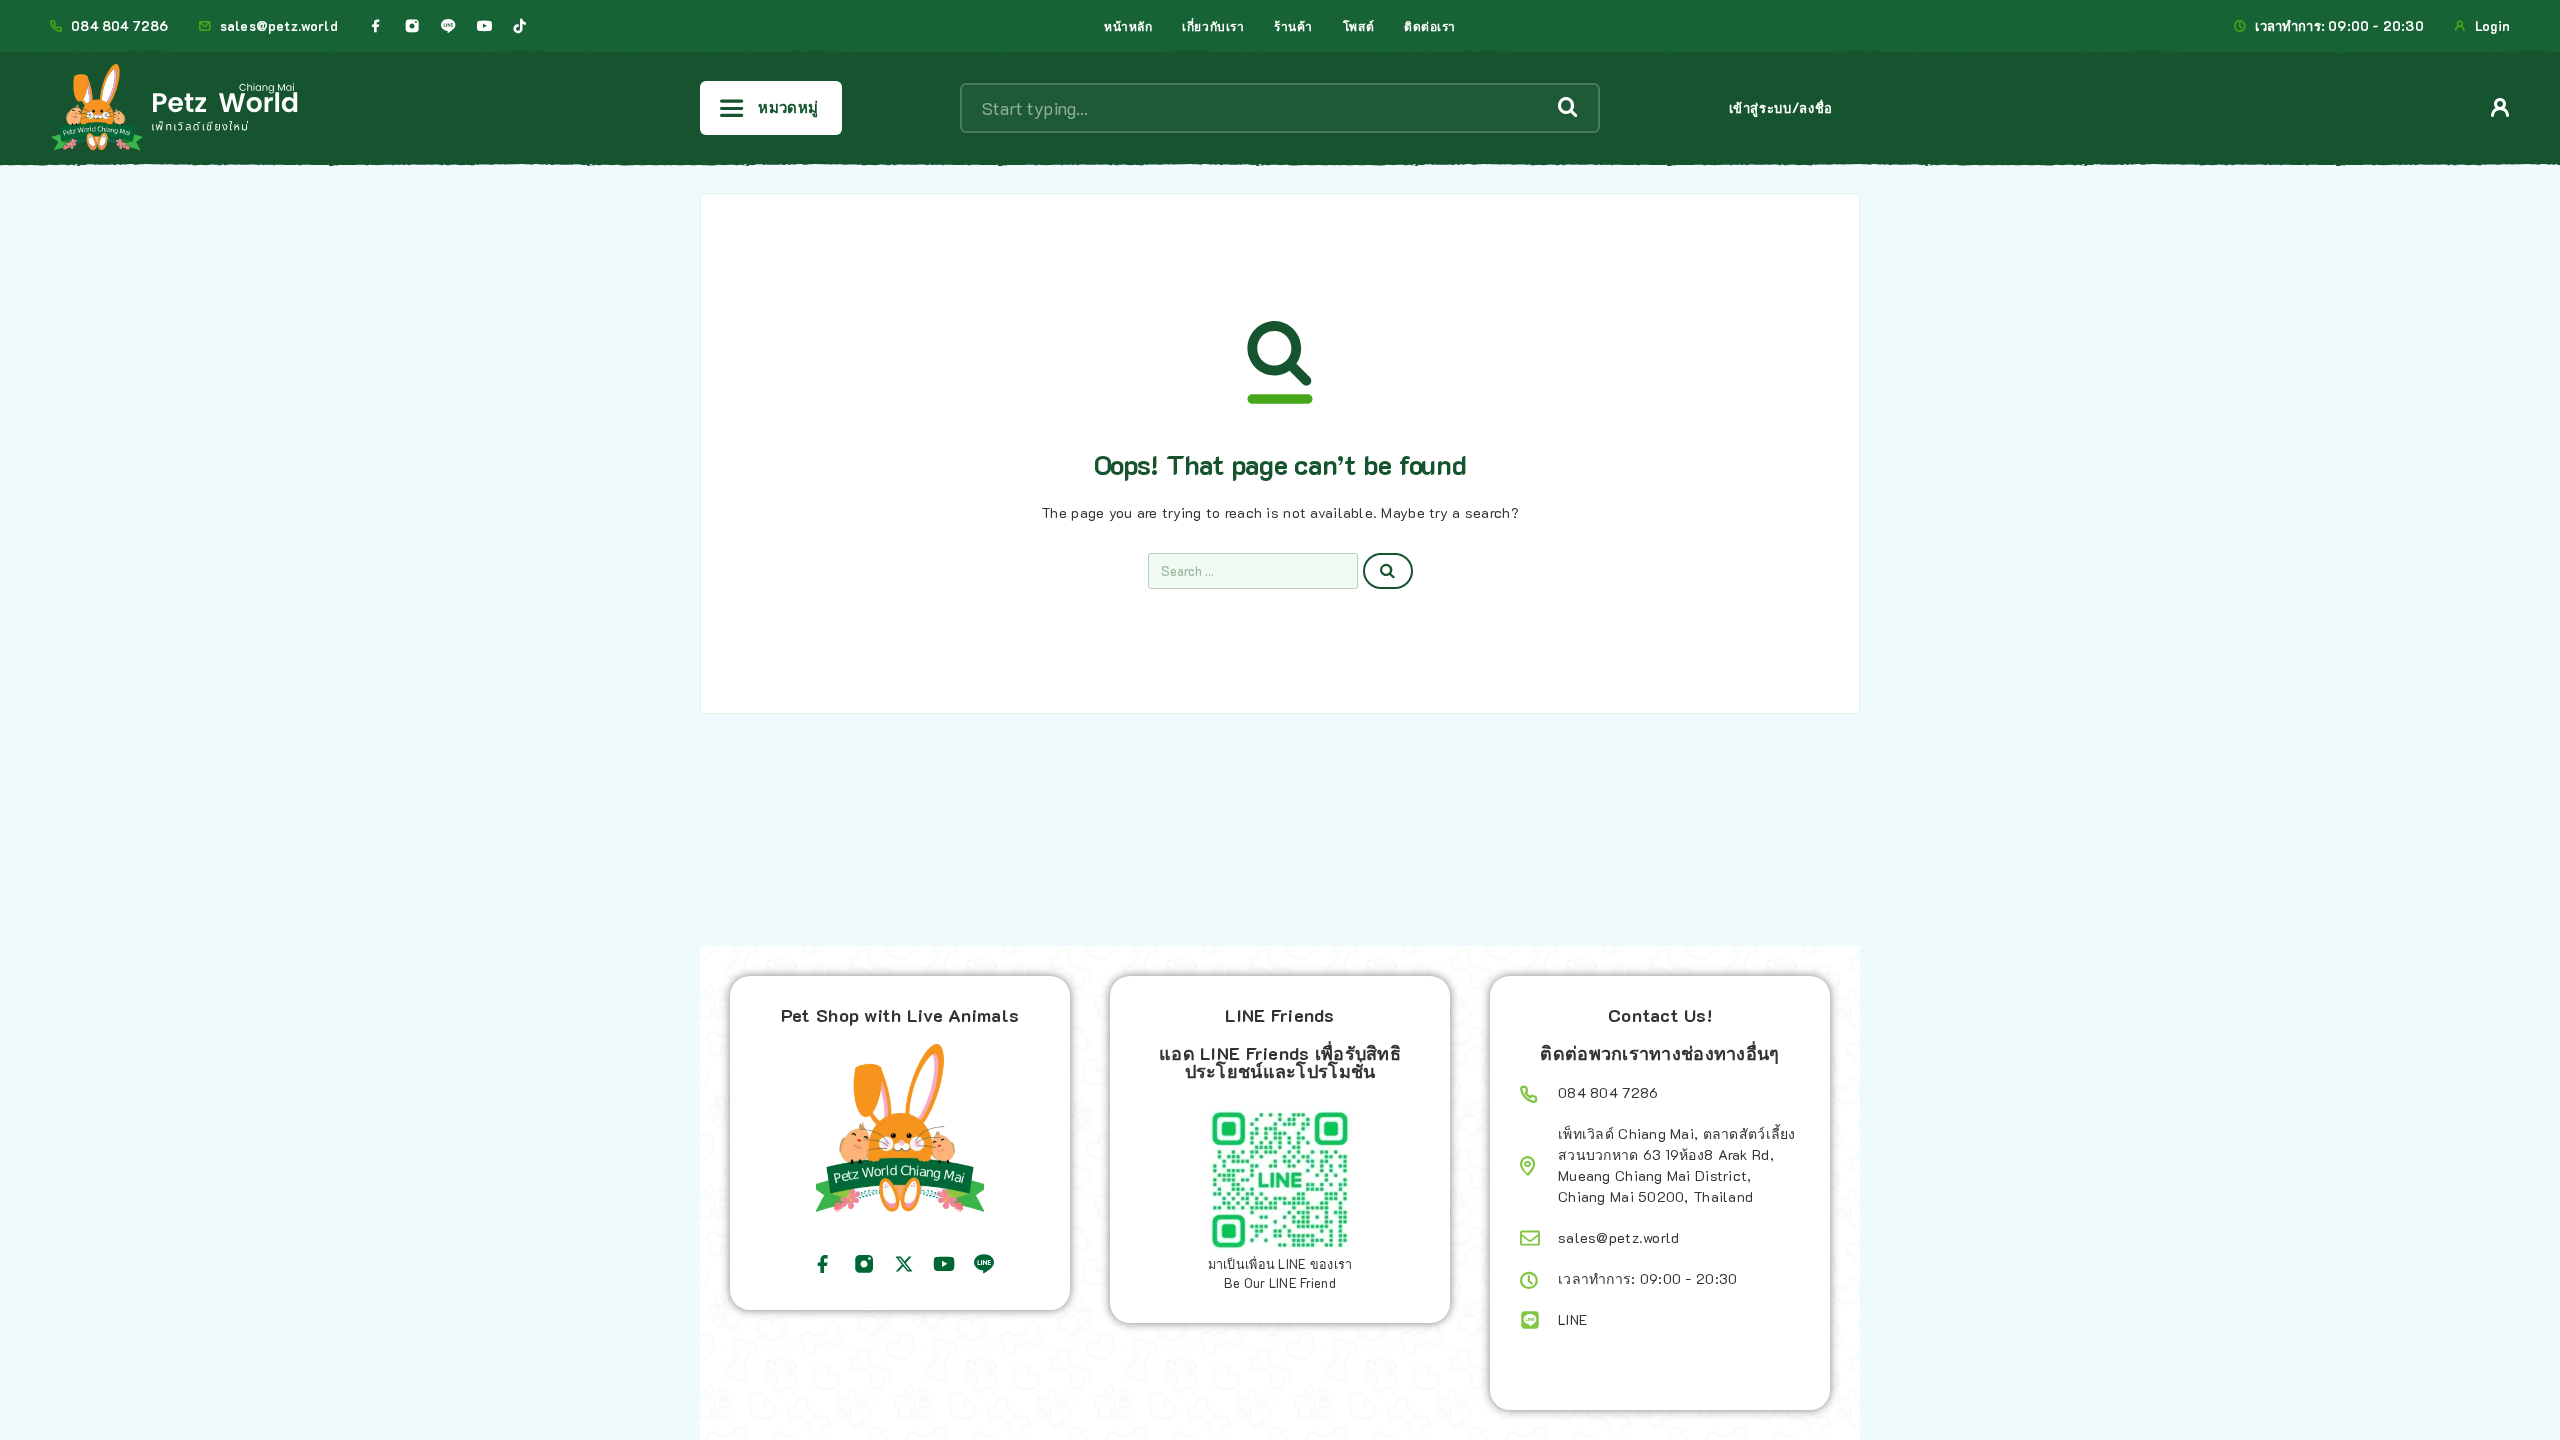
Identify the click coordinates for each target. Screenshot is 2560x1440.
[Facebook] (376, 26)
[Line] (448, 26)
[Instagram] (412, 26)
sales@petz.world (279, 26)
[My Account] (2500, 107)
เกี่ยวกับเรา (1213, 26)
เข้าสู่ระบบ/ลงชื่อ (1781, 107)
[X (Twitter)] (904, 1264)
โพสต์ (1358, 26)
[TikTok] (520, 26)
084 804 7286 (119, 26)
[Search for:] (1253, 571)
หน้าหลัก (1128, 26)
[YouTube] (484, 26)
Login (2492, 26)
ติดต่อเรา (1430, 26)
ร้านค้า (1293, 26)
